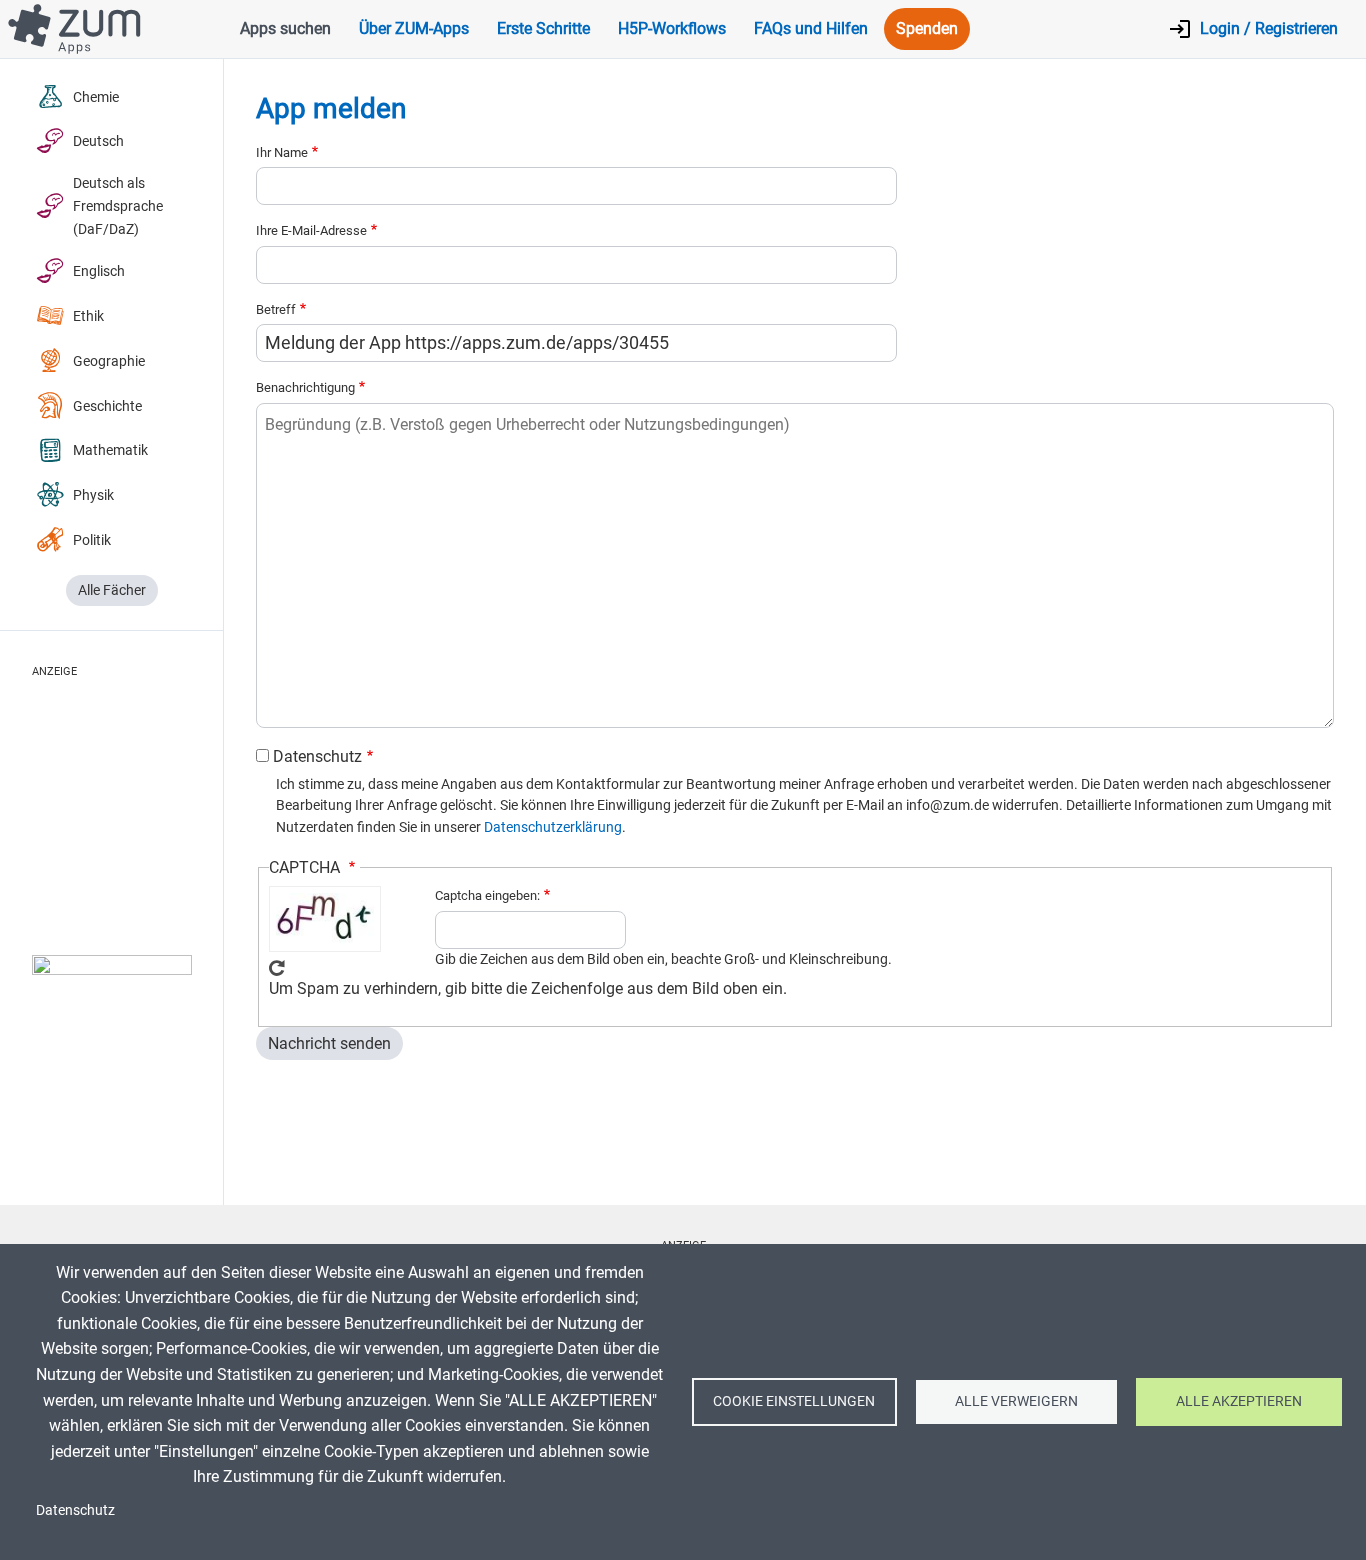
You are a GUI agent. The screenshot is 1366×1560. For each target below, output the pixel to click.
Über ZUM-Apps (414, 28)
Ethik (88, 316)
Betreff (276, 309)
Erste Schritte (543, 28)
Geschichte (107, 406)
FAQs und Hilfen (811, 28)
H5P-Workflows (672, 28)
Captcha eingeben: (487, 895)
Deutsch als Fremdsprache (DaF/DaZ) (118, 206)
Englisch (99, 271)
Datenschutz (317, 756)
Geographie (109, 361)
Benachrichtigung (305, 387)
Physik (93, 495)
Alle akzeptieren (1239, 1401)
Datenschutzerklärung (553, 827)
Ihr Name (282, 152)
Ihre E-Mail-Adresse (311, 230)
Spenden (927, 28)
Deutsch (98, 141)
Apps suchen (285, 28)
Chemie (96, 97)
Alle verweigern (1016, 1401)
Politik (92, 540)
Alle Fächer (112, 590)
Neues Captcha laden (277, 968)
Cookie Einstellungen (794, 1401)
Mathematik (110, 450)
